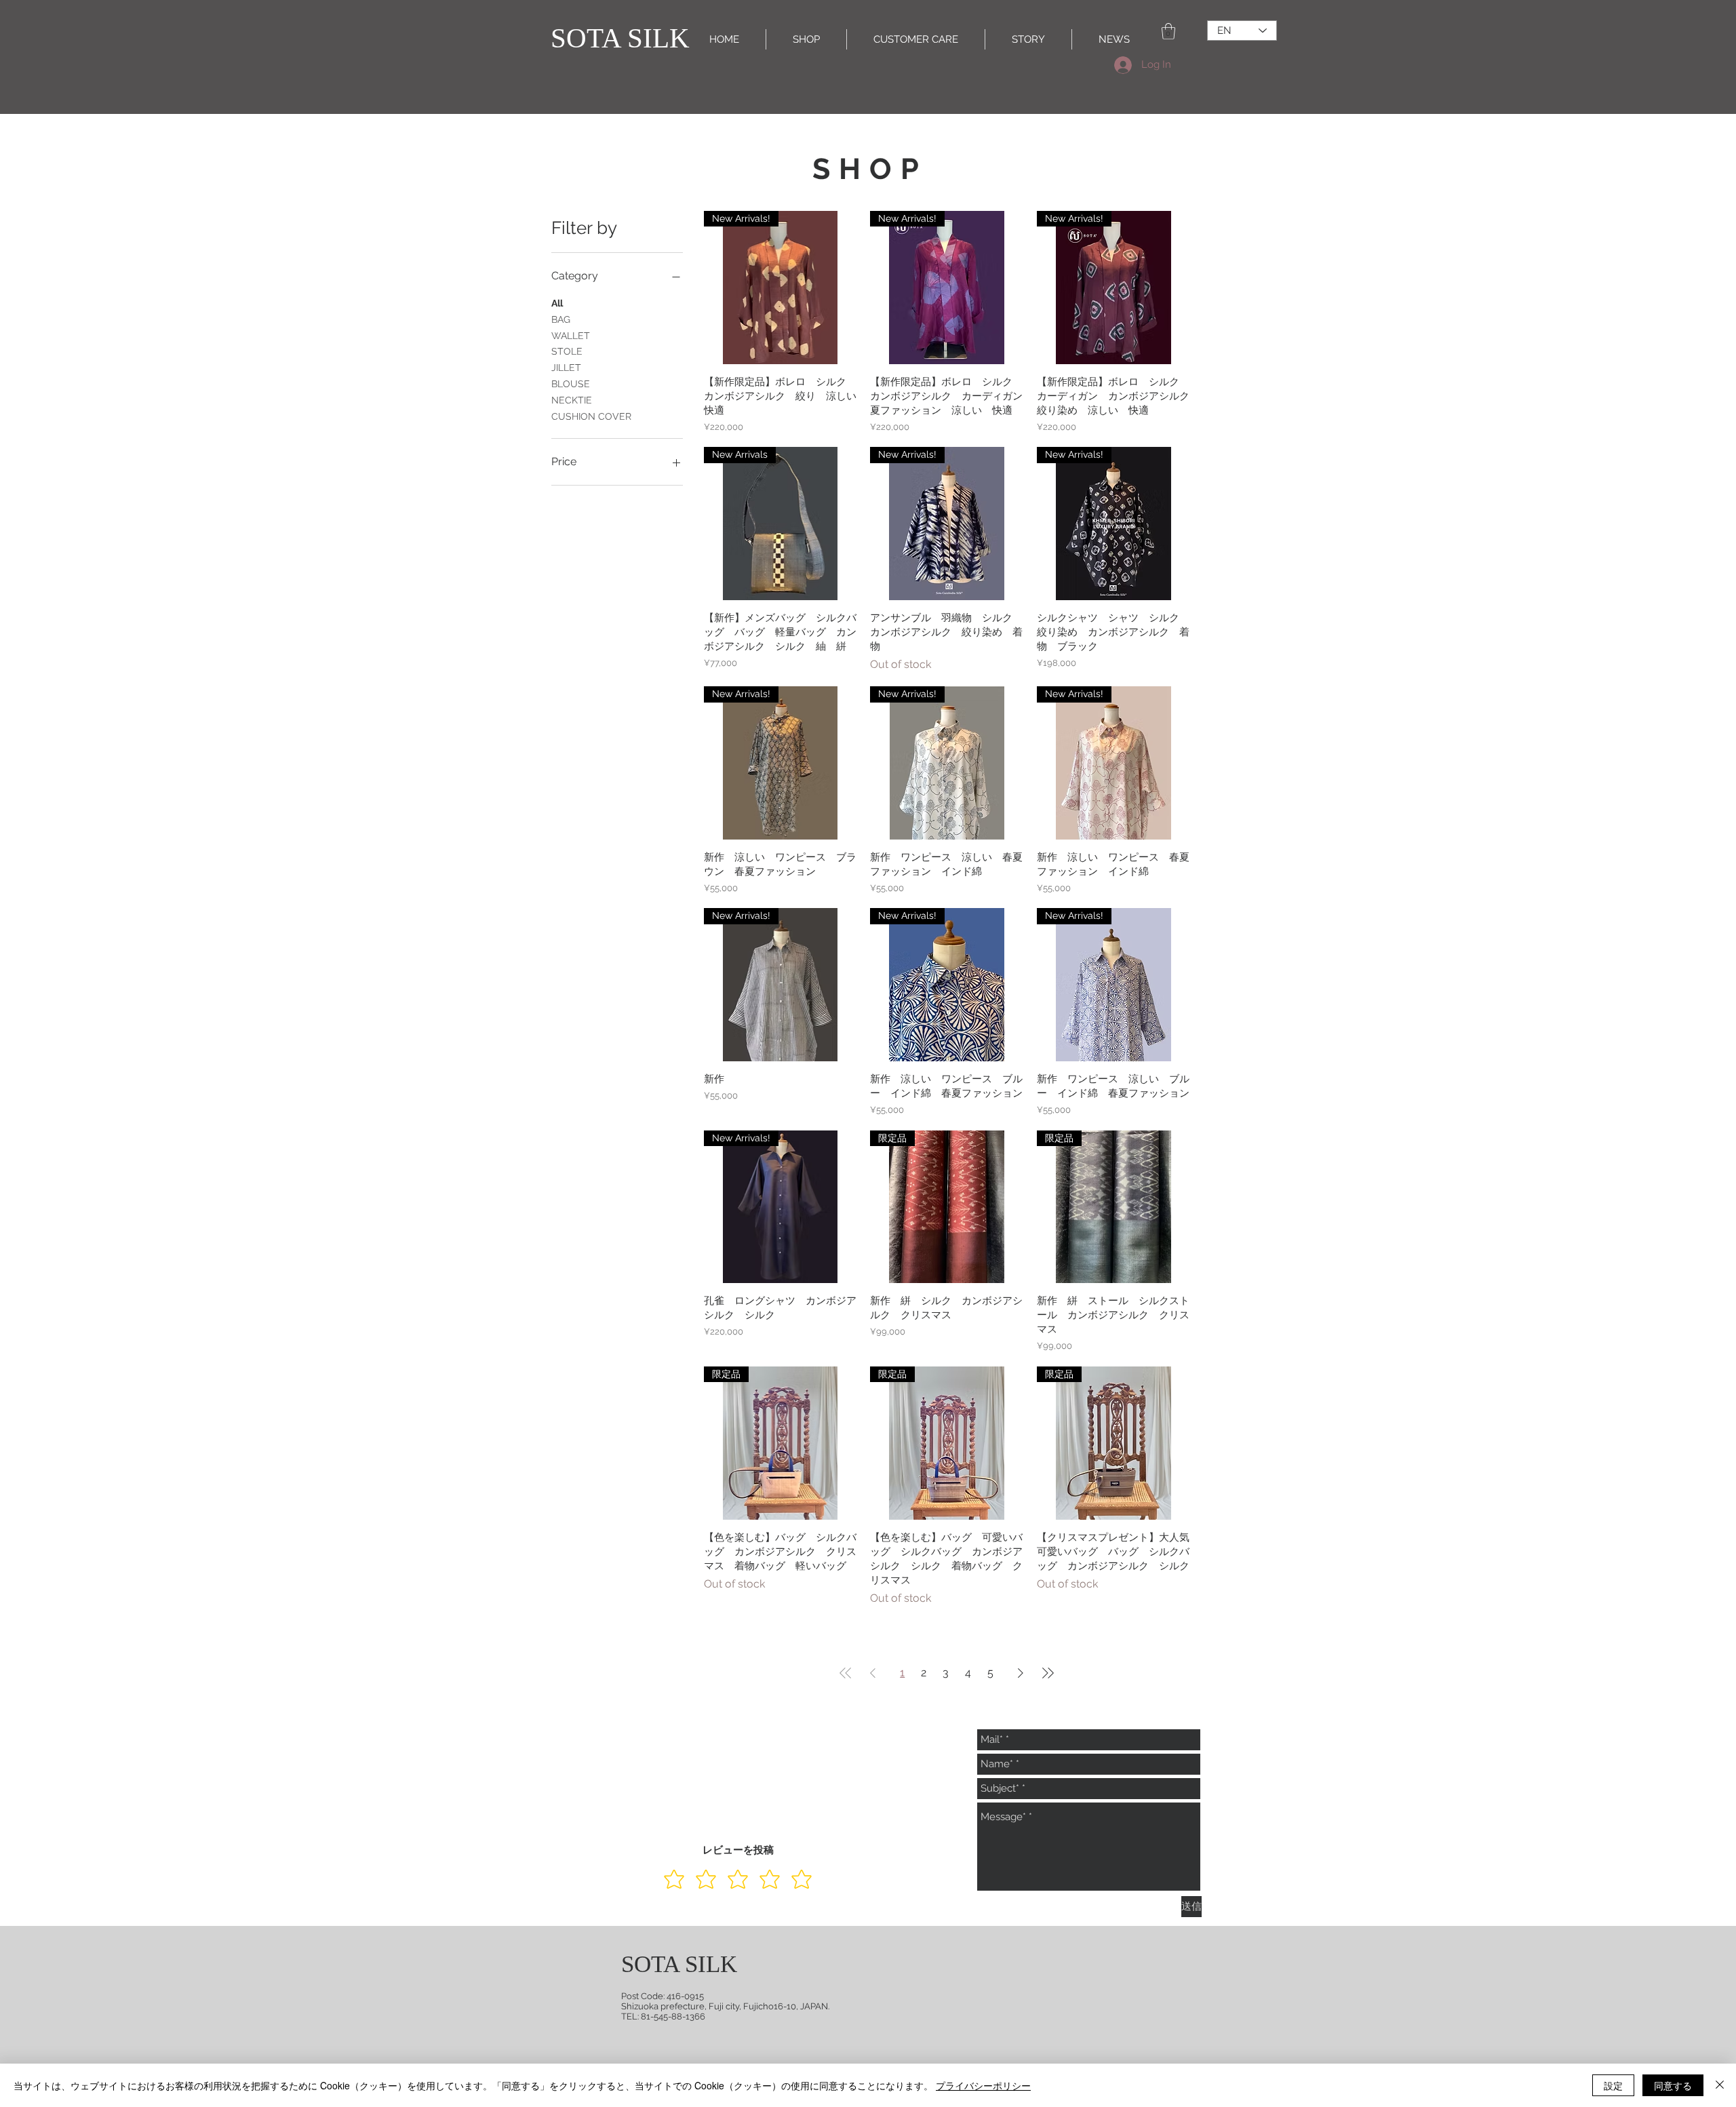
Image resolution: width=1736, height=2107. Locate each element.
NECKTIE (572, 400)
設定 (1613, 2085)
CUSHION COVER (591, 416)
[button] (1168, 31)
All (557, 303)
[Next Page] (1021, 1673)
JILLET (566, 368)
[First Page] (846, 1673)
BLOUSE (571, 384)
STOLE (567, 351)
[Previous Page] (873, 1673)
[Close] (1720, 2085)
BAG (561, 319)
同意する (1673, 2085)
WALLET (571, 336)
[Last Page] (1048, 1673)
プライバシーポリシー (983, 2085)
